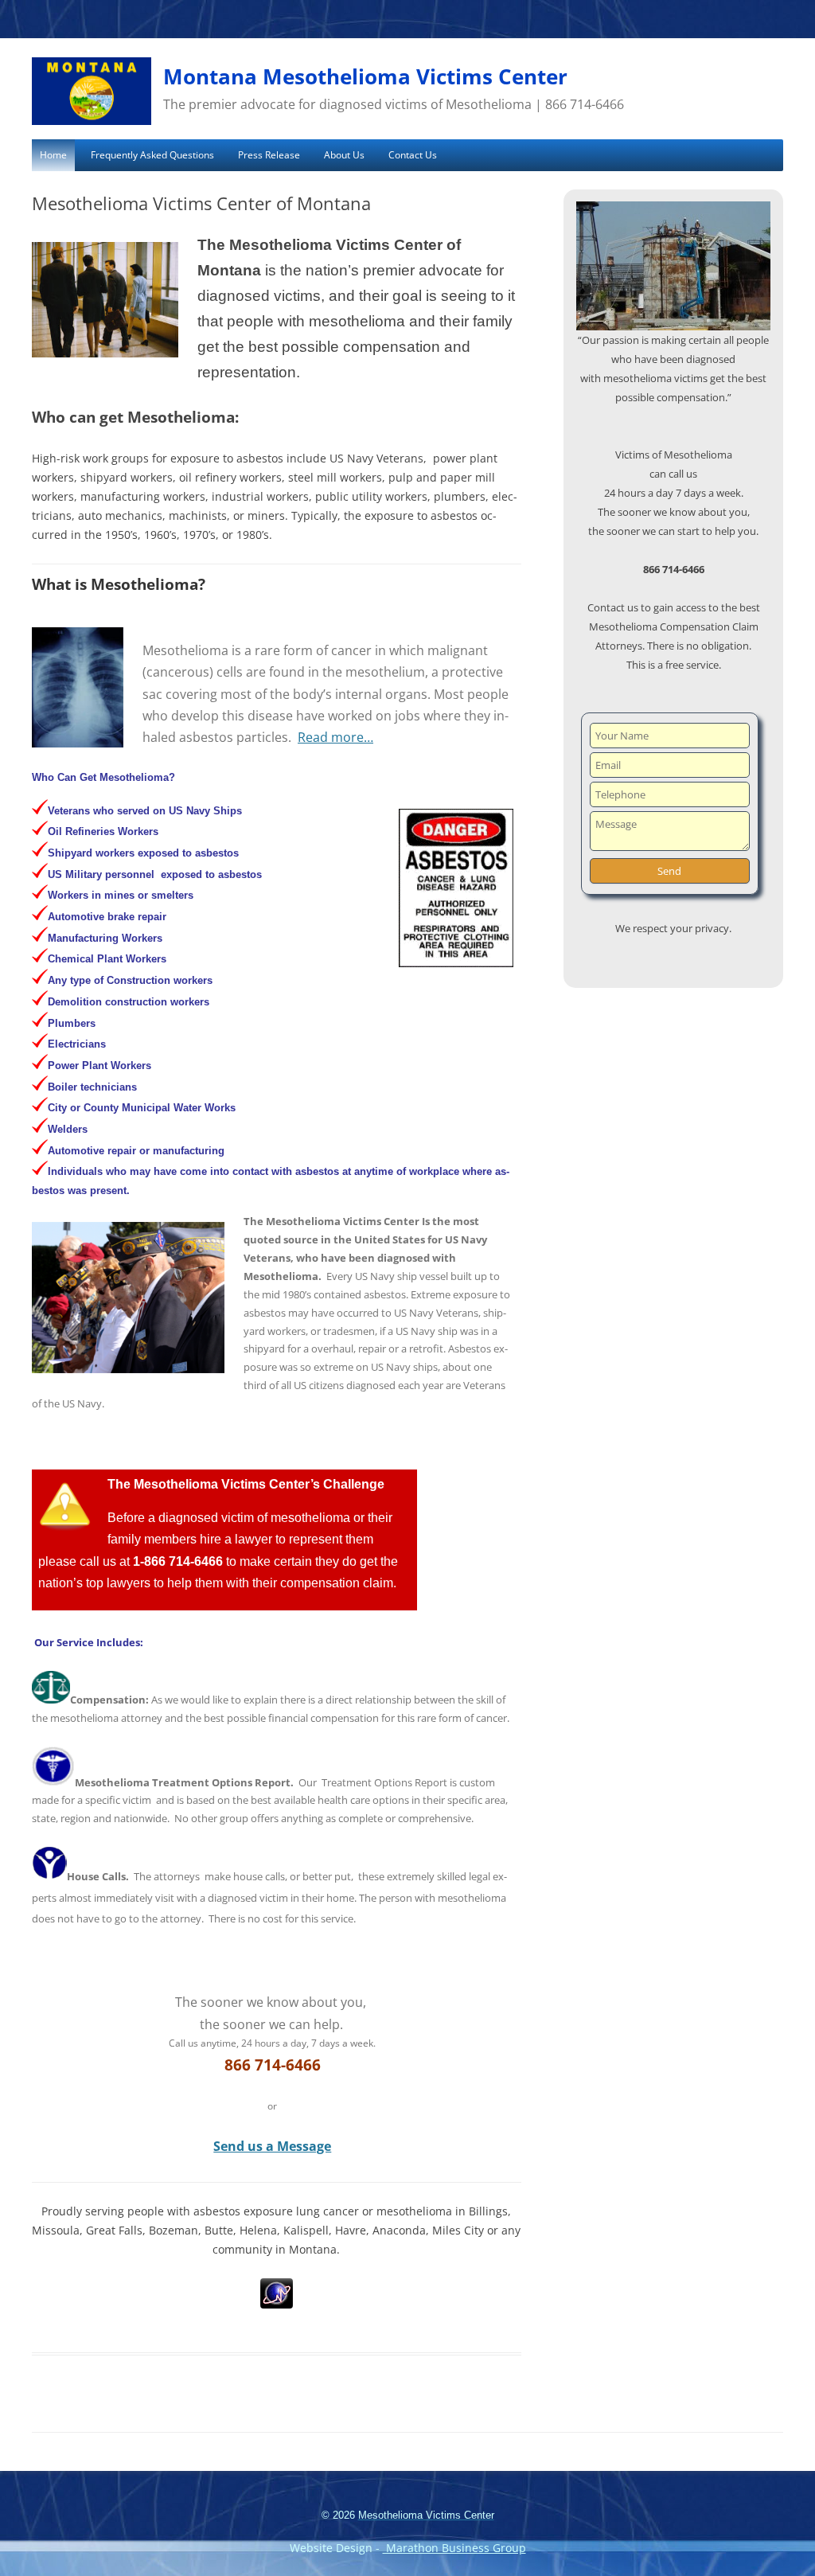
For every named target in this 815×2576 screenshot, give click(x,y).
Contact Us (413, 155)
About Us (344, 155)
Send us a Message (272, 2146)
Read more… (335, 737)
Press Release (269, 155)
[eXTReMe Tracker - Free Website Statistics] (277, 2304)
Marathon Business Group (454, 2548)
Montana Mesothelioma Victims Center (365, 76)
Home (53, 155)
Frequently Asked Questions (152, 155)
